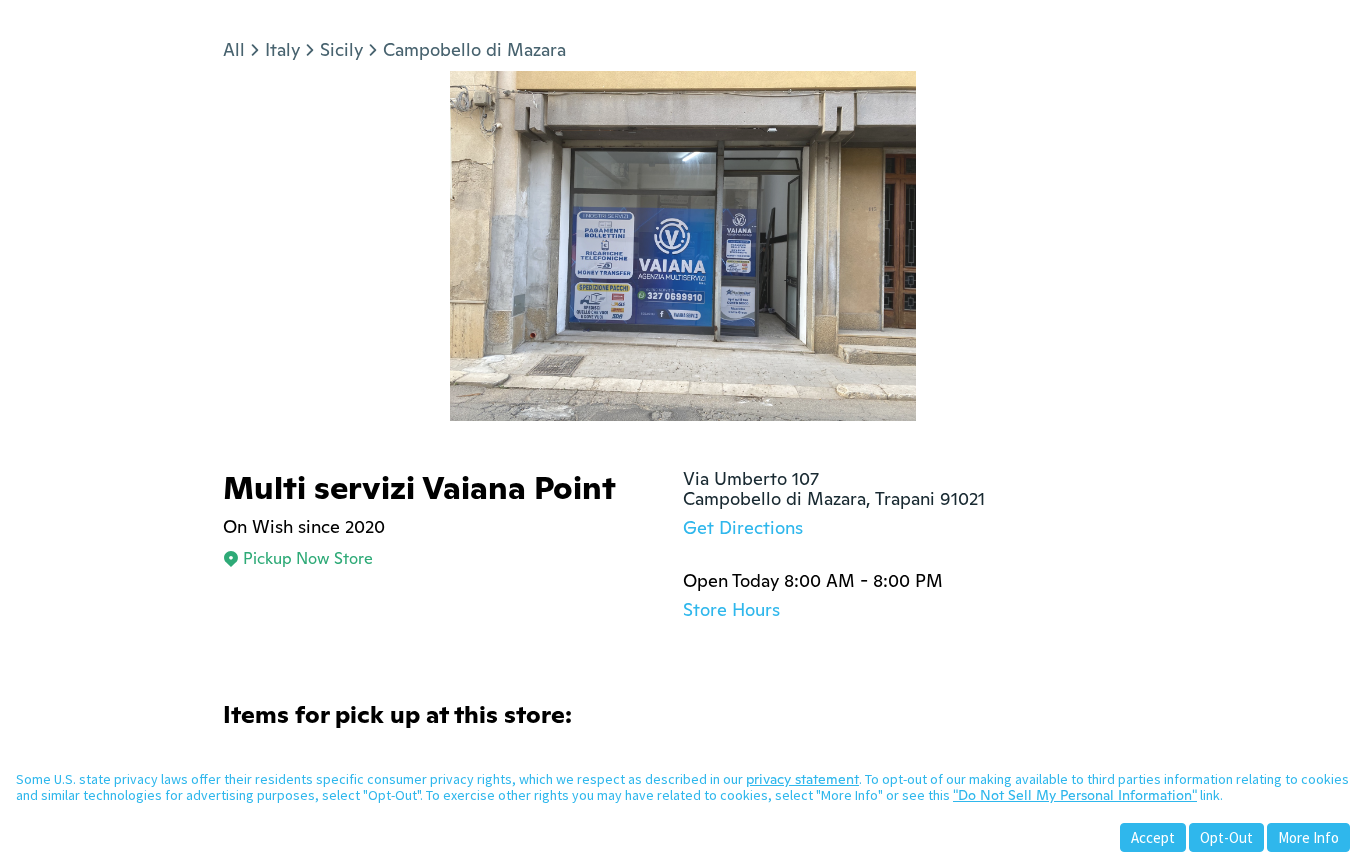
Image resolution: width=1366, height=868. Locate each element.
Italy (282, 49)
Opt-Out (1226, 837)
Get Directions (743, 527)
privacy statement (802, 779)
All (234, 49)
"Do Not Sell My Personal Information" (1075, 795)
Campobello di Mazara (474, 49)
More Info (1308, 837)
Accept (1153, 837)
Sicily (341, 49)
